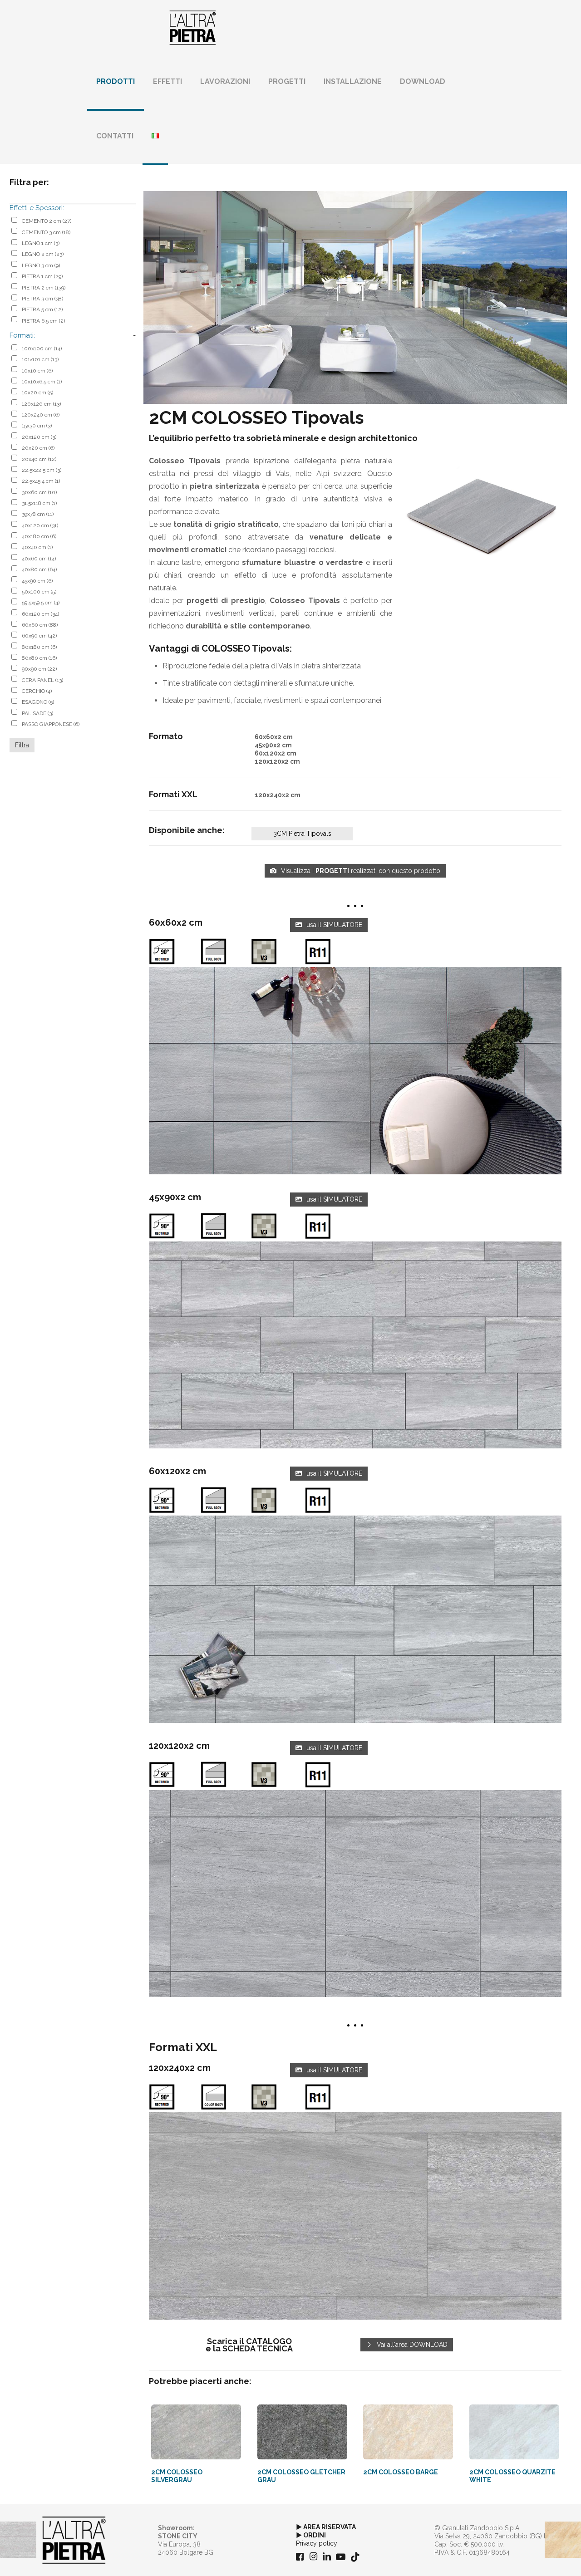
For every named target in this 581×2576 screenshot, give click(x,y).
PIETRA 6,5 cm (43, 321)
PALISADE (37, 713)
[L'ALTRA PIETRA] (193, 27)
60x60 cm (40, 625)
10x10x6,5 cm (42, 382)
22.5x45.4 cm (41, 481)
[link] (355, 1071)
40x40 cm (37, 547)
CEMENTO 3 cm (46, 232)
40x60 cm (39, 559)
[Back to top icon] (537, 2557)
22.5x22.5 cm (42, 470)
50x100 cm (39, 592)
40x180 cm (39, 536)
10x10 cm (37, 371)
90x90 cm (39, 669)
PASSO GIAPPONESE (51, 724)
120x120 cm (41, 404)
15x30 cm (37, 426)
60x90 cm (39, 636)
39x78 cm (38, 514)
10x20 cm (37, 393)
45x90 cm (37, 581)
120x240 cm (41, 415)
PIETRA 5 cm (42, 309)
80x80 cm (39, 658)
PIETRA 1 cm (42, 276)
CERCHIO (37, 691)
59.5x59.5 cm (41, 603)
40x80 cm (39, 569)
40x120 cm (40, 525)
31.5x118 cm (39, 503)
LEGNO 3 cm (41, 265)
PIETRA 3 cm (42, 299)
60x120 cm (40, 614)
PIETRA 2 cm (44, 288)
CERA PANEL (42, 680)
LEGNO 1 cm (41, 243)
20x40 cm (39, 459)
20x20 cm (38, 448)
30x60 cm (39, 492)
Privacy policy (317, 2543)
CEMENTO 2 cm (47, 221)
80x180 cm (39, 647)
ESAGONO (38, 702)
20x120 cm (39, 437)
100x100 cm (42, 348)
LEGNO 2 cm (43, 254)
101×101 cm (40, 359)
